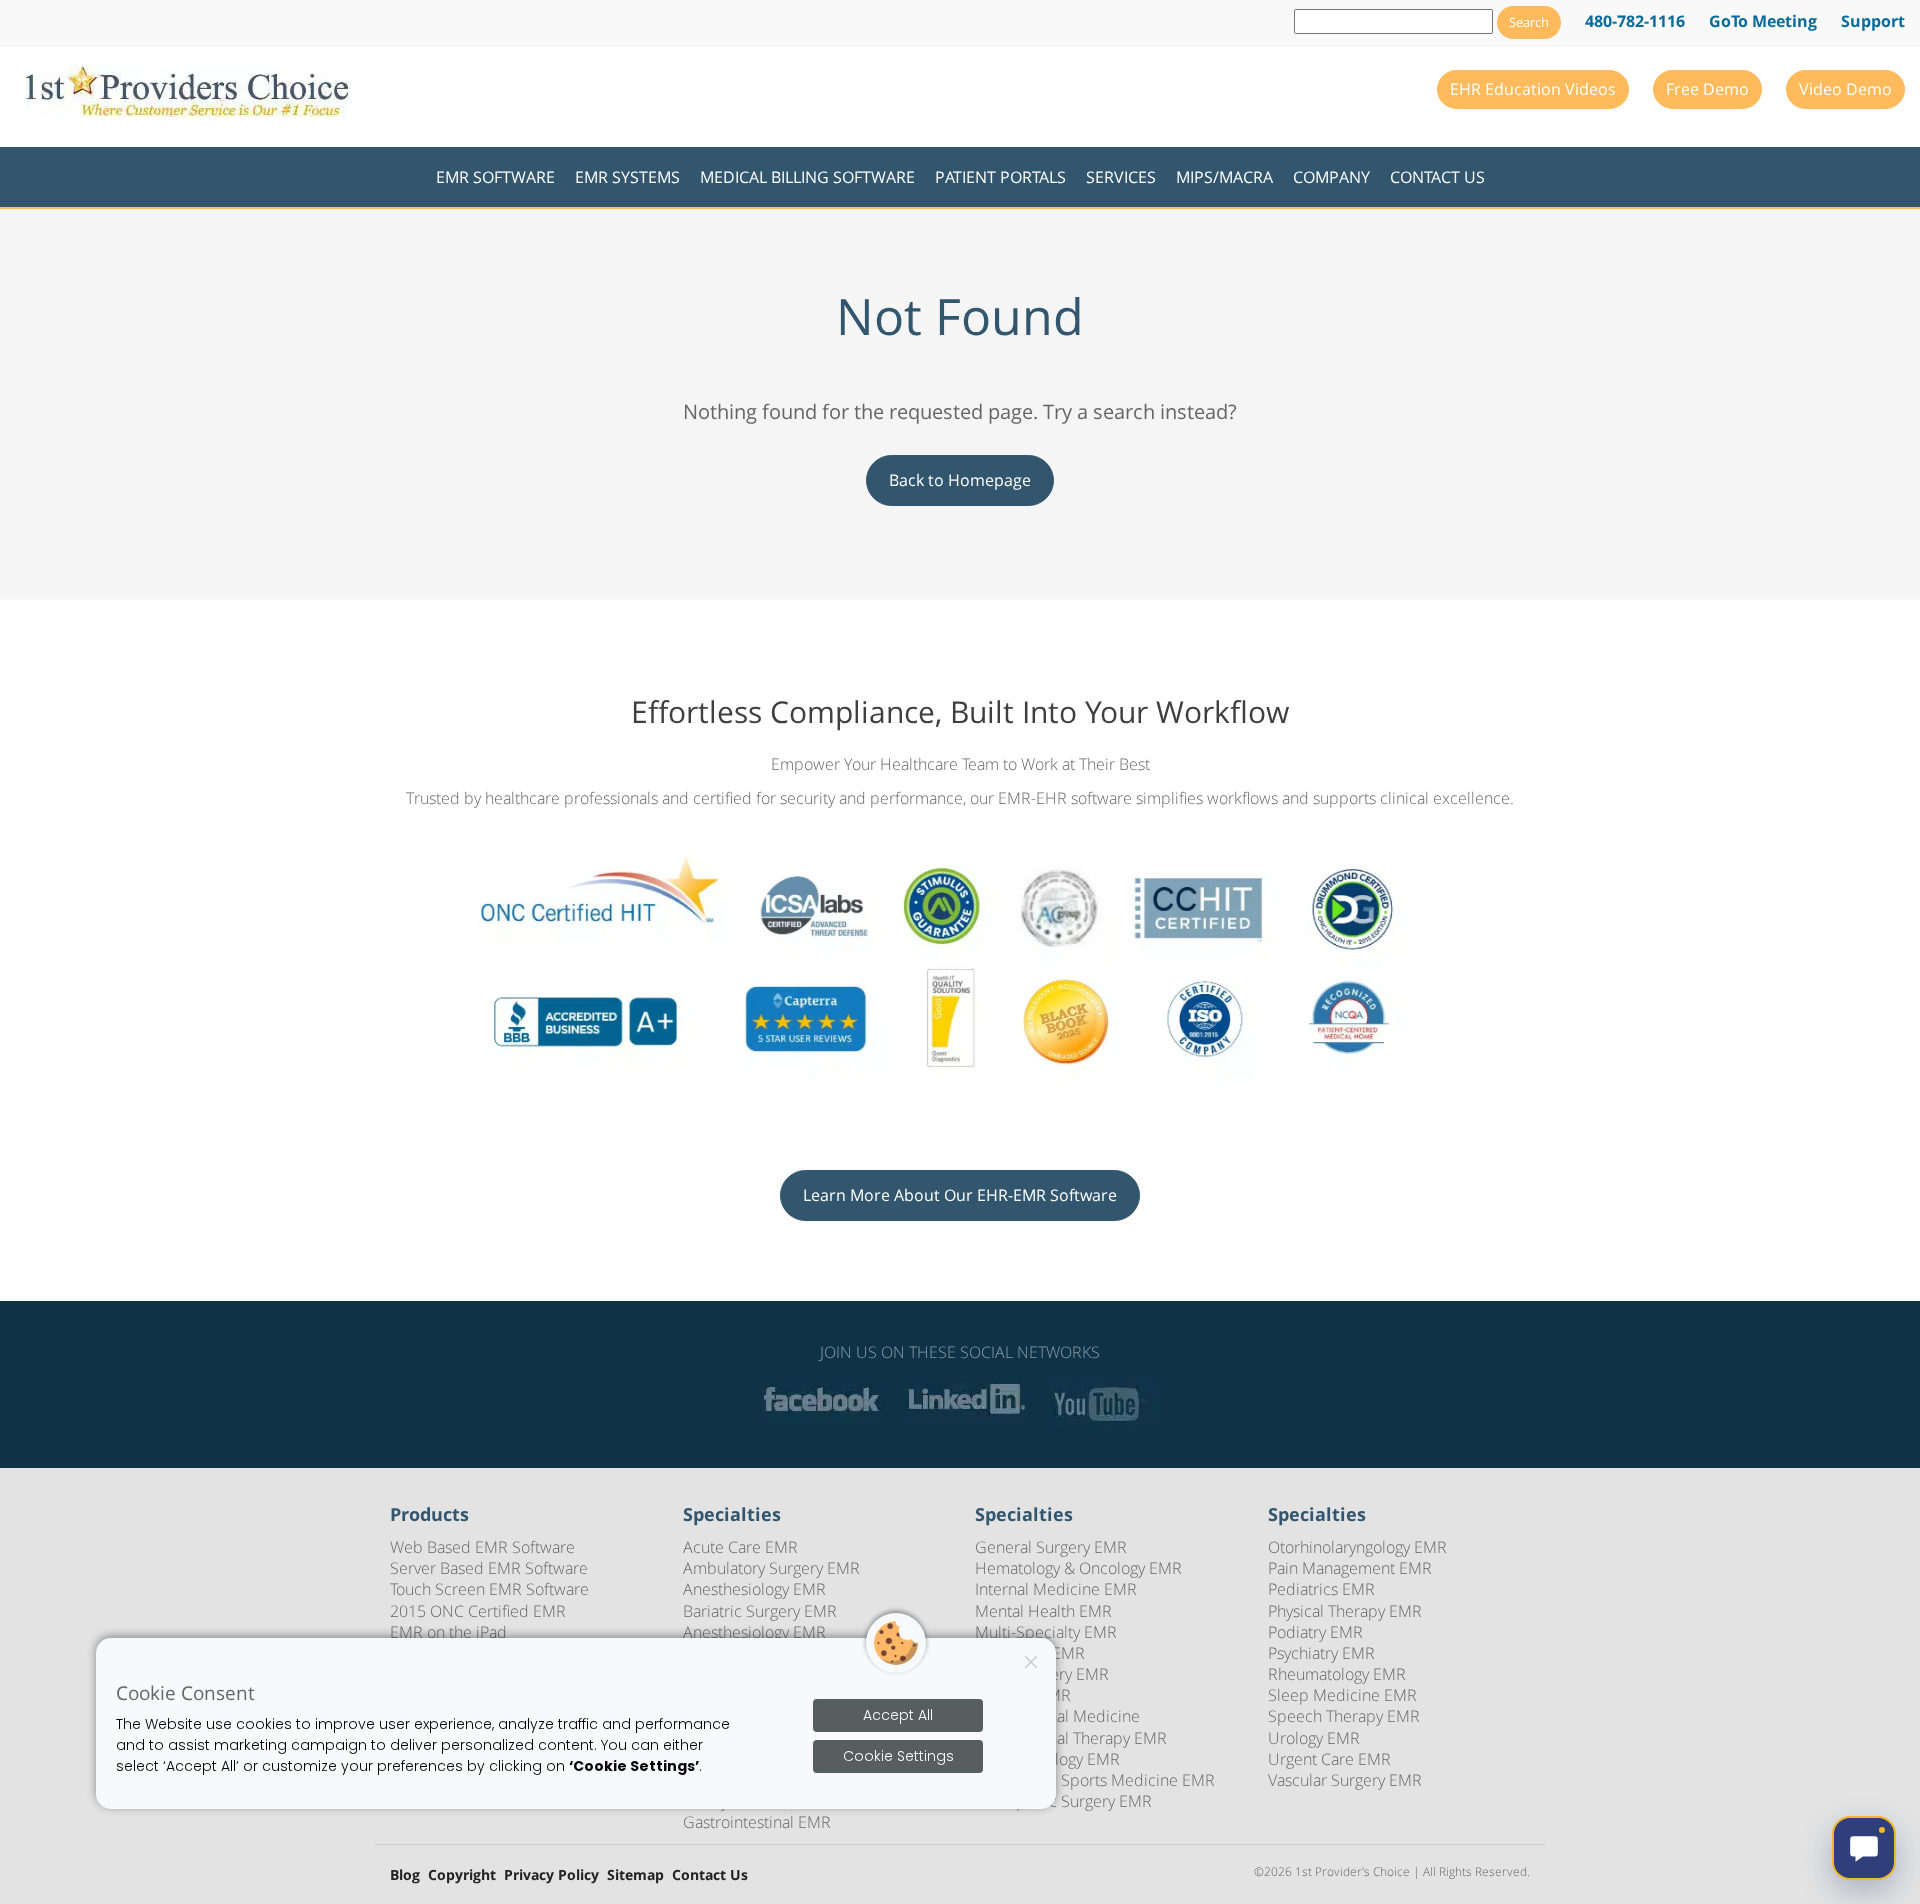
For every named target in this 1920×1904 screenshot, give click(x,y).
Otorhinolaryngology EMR (1357, 1547)
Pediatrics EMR (1321, 1589)
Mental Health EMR (1043, 1611)
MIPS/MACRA (1224, 177)
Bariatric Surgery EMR (760, 1611)
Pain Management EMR (1350, 1568)
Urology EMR (1314, 1738)
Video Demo (1845, 89)
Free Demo (1707, 89)
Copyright (462, 1875)
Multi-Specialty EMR (1046, 1632)
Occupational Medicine (1057, 1716)
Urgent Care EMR (1329, 1759)
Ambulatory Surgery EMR (771, 1568)
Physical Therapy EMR (1345, 1611)
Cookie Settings (898, 1756)
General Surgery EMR (1051, 1547)
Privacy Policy (551, 1875)
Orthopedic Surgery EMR (1063, 1801)
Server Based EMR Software (489, 1568)
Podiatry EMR (1315, 1632)
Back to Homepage (960, 480)
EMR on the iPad (448, 1632)
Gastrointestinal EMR (757, 1822)
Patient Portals (1000, 177)
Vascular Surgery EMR (1345, 1780)
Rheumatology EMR (1337, 1674)
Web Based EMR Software (482, 1547)
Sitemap (635, 1875)
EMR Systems (627, 177)
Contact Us (1437, 177)
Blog (405, 1875)
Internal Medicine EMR (1056, 1589)
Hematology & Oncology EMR (1078, 1568)
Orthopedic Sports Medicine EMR (1095, 1780)
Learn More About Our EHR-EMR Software (960, 1195)
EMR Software (495, 177)
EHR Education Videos (1533, 89)
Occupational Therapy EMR (1071, 1738)
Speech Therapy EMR (1344, 1716)
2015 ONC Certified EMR (478, 1611)
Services (1121, 177)
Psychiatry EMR (1321, 1653)
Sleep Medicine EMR (1342, 1695)
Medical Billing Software (807, 177)
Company (1331, 177)
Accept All (898, 1715)
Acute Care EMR (740, 1547)
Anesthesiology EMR (754, 1589)
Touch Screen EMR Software (489, 1589)
